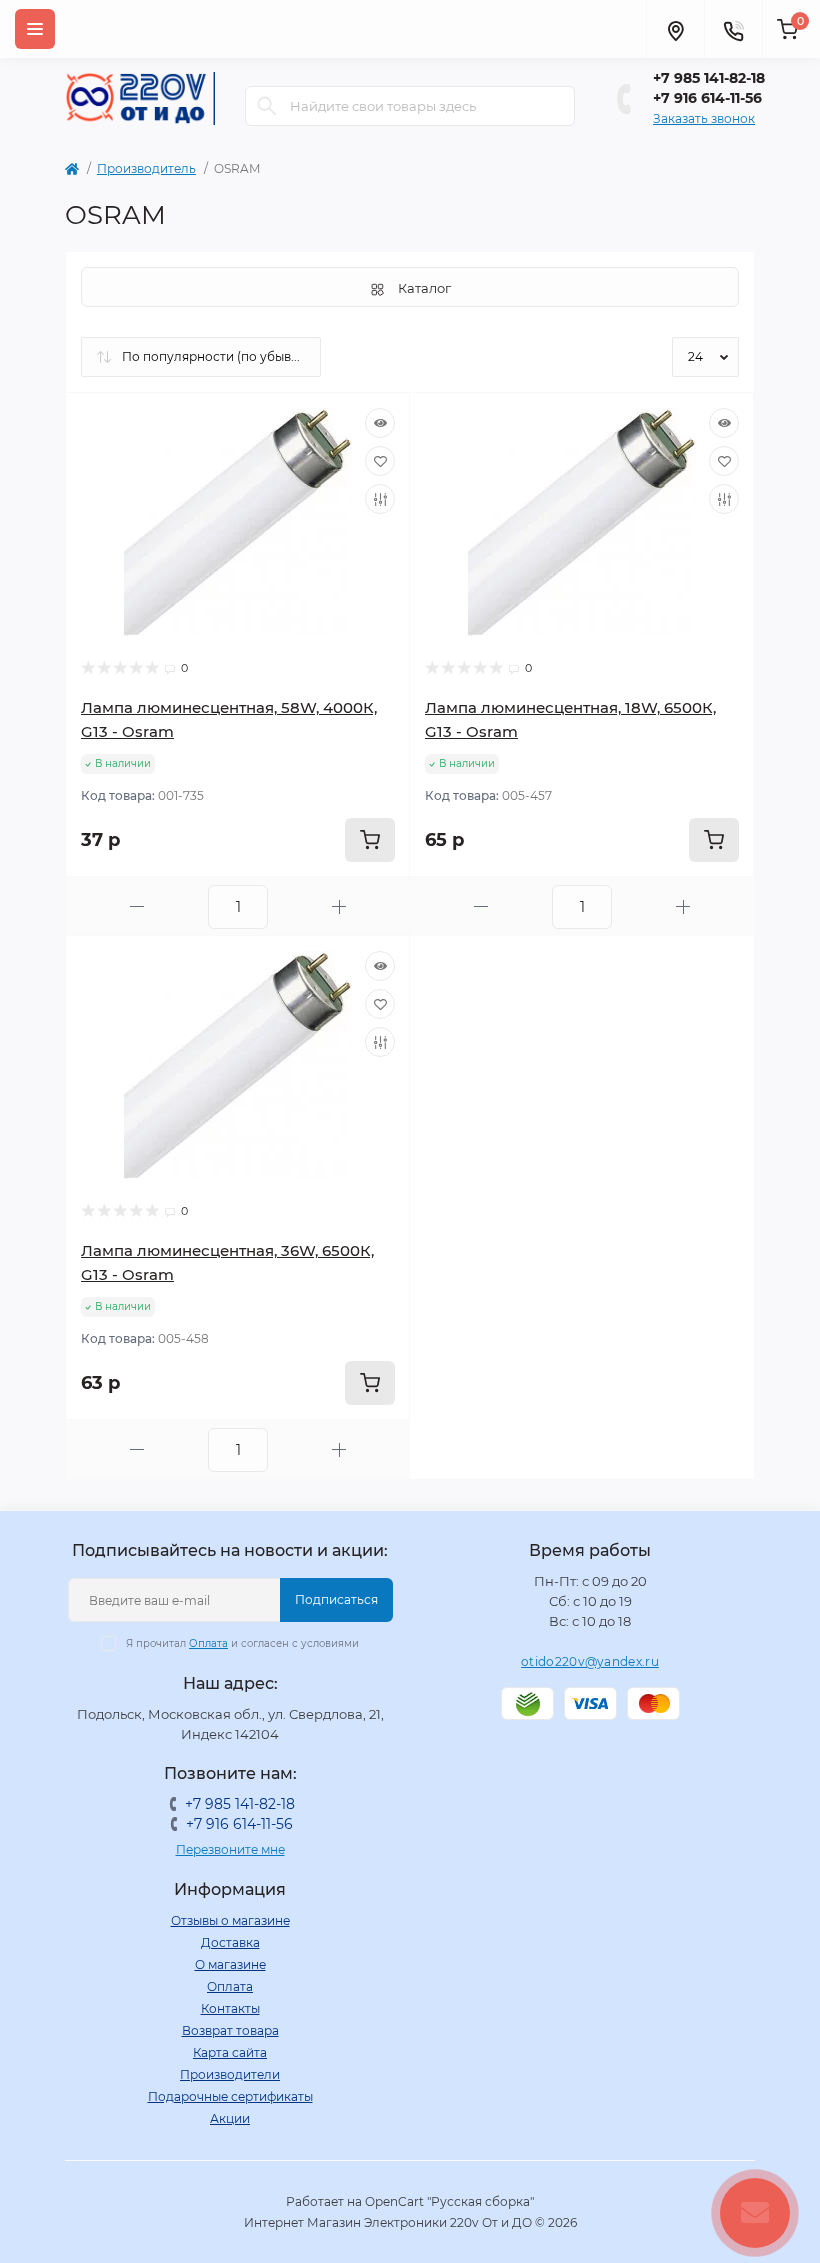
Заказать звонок (704, 118)
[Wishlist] (380, 461)
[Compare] (380, 499)
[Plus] (339, 906)
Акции (230, 2118)
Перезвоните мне (230, 1849)
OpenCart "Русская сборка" (449, 2201)
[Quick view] (380, 423)
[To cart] (370, 840)
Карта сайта (230, 2052)
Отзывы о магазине (230, 1920)
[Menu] (35, 29)
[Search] (267, 106)
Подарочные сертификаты (230, 2096)
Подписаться (336, 1599)
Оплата (208, 1643)
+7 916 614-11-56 (707, 98)
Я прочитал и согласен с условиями (242, 1643)
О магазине (230, 1964)
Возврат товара (230, 2030)
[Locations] (675, 29)
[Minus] (137, 906)
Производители (230, 2074)
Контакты (230, 2008)
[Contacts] (733, 29)
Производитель (146, 168)
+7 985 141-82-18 (709, 78)
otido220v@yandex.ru (590, 1661)
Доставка (230, 1942)
